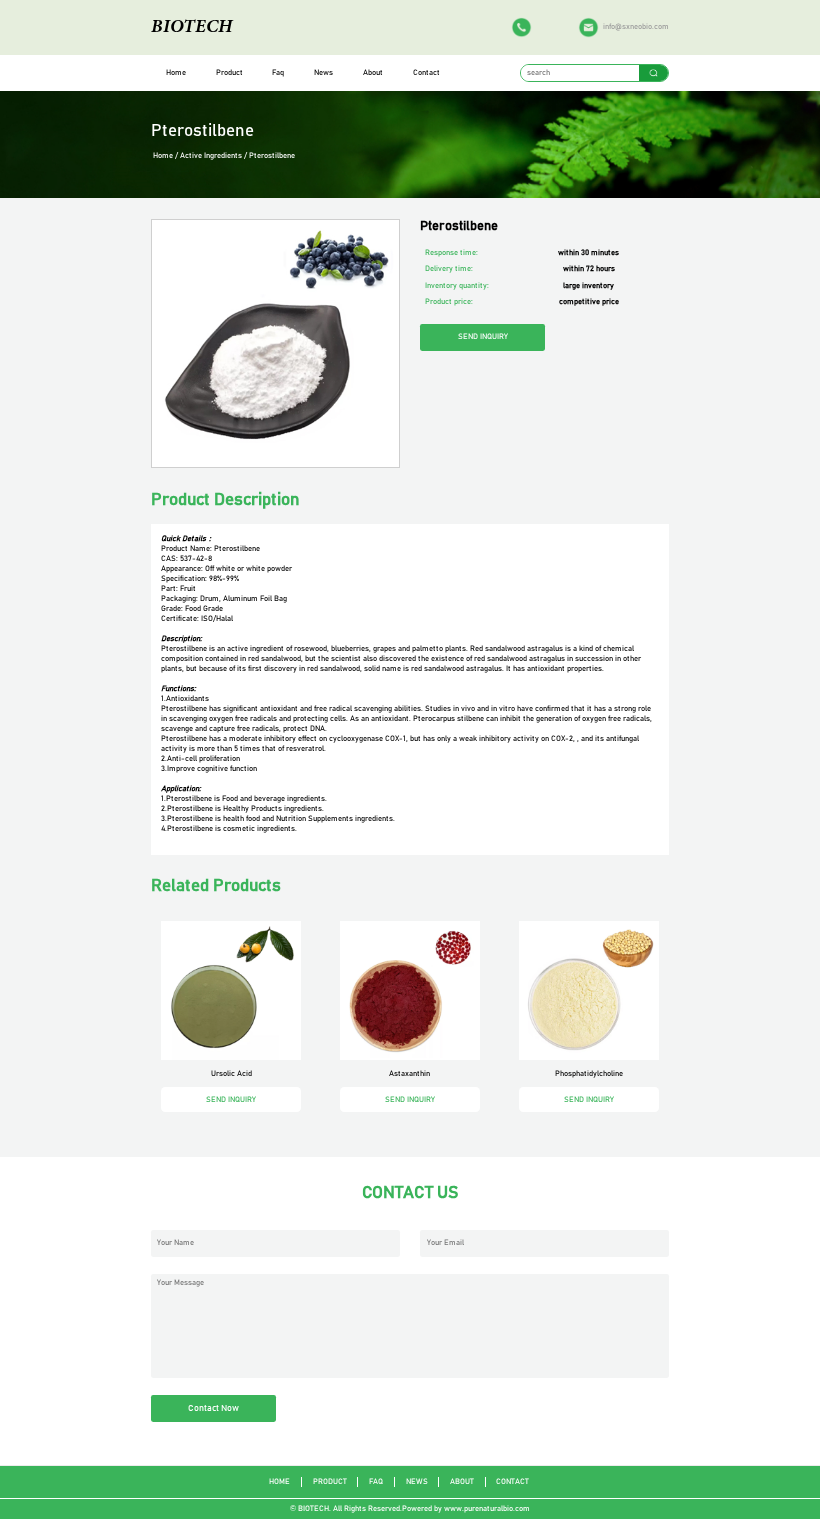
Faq (278, 73)
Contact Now (213, 1408)
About (373, 73)
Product (229, 73)
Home (176, 73)
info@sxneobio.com (636, 27)
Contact (426, 73)
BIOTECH (191, 27)
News (323, 73)
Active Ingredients (211, 156)
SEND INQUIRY (483, 337)
